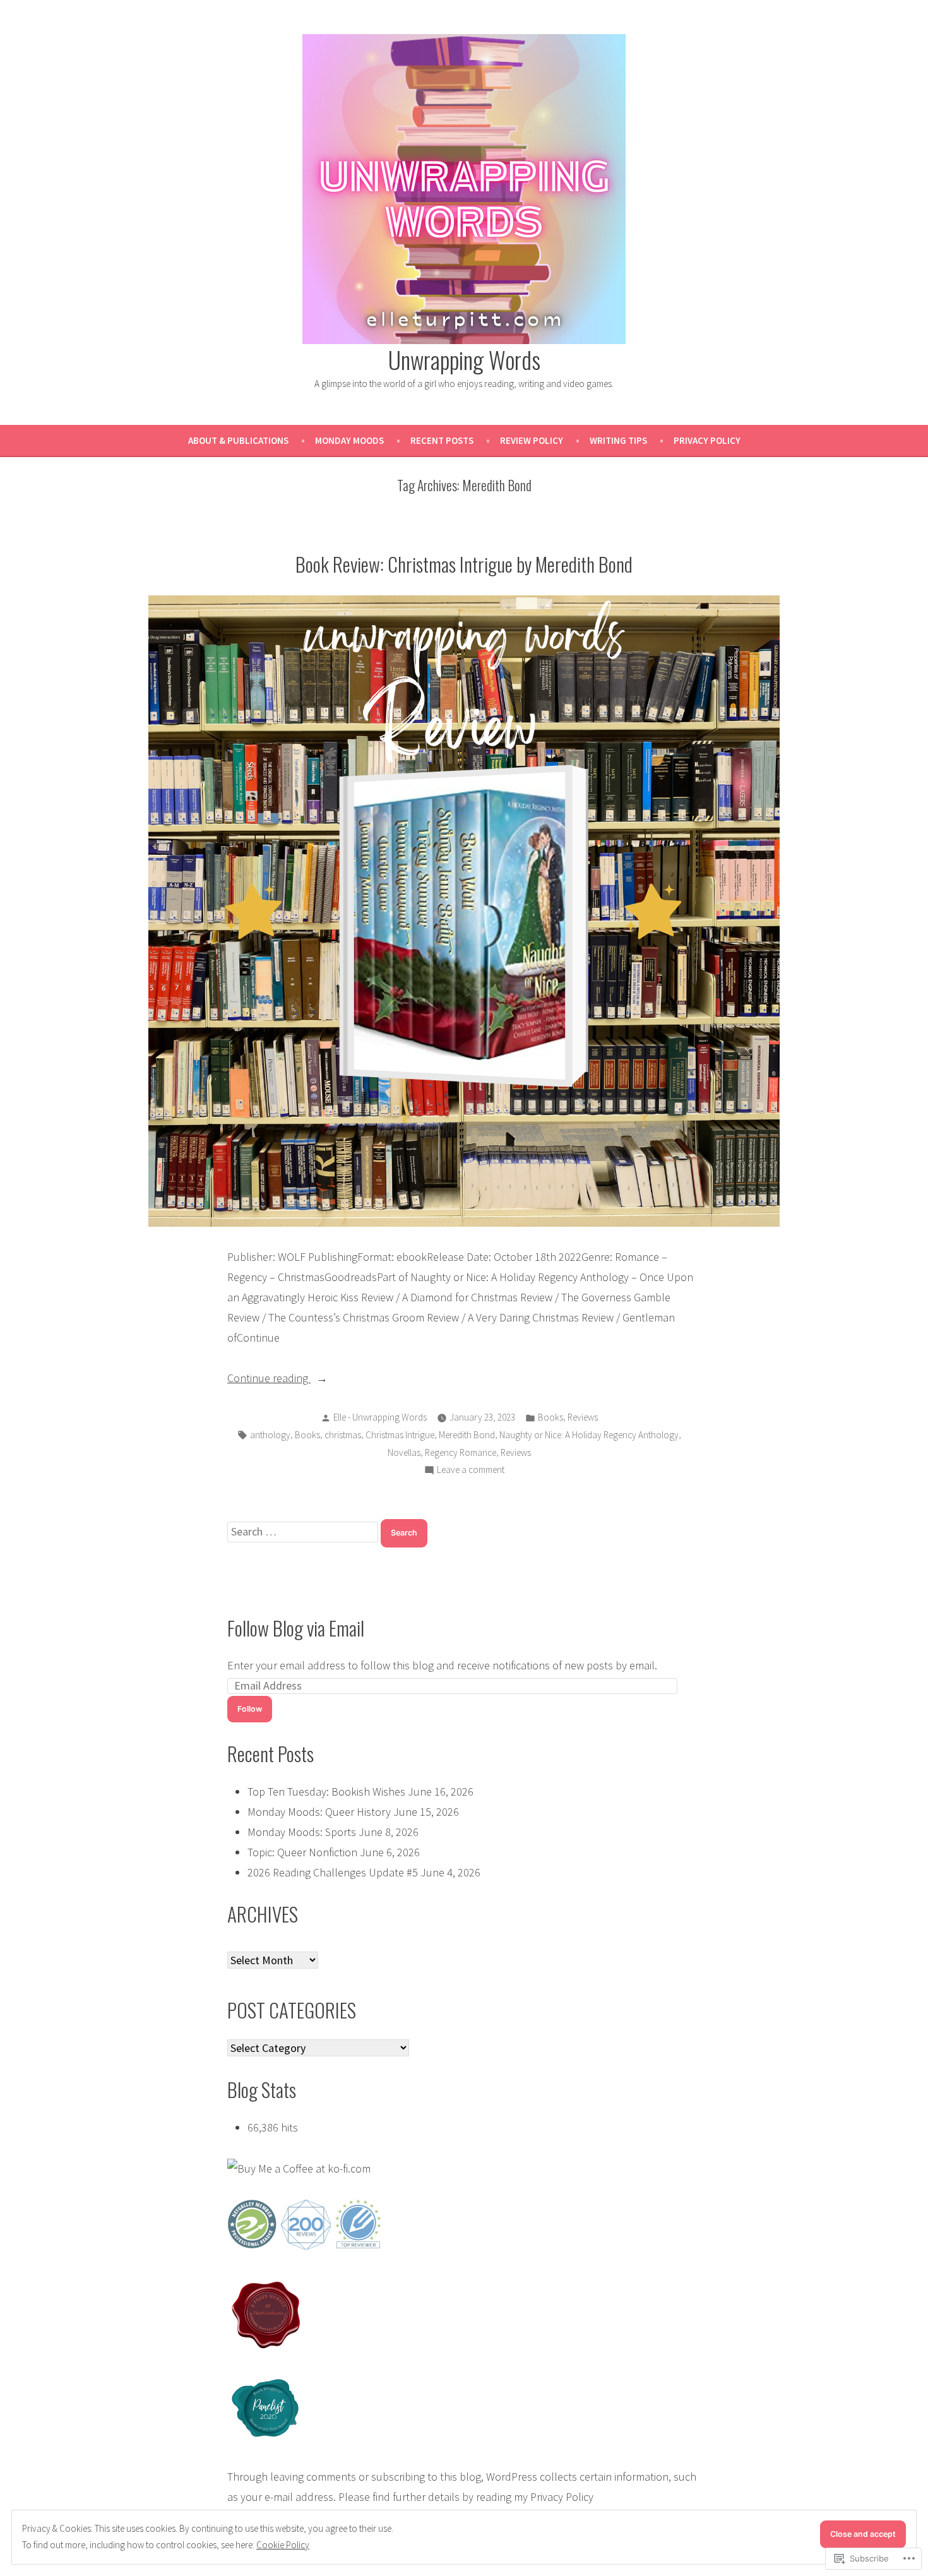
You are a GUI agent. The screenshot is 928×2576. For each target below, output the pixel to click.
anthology (270, 1435)
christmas (343, 1435)
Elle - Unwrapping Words (380, 1417)
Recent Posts (442, 440)
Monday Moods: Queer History (319, 1812)
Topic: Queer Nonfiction (302, 1852)
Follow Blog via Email (296, 1628)
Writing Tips (618, 440)
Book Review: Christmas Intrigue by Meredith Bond (464, 564)
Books (550, 1417)
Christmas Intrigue (400, 1435)
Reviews (583, 1417)
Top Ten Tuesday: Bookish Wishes (326, 1792)
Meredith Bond (467, 1435)
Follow (250, 1709)
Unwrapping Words (464, 359)
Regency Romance (461, 1452)
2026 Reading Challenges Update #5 (333, 1872)
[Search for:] (304, 1531)
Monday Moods (349, 440)
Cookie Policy (283, 2545)
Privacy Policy (707, 440)
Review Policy (532, 440)
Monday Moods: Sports (302, 1832)
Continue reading (269, 1379)
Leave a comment (471, 1471)
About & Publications (238, 440)
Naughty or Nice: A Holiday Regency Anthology (589, 1435)
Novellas (404, 1452)
